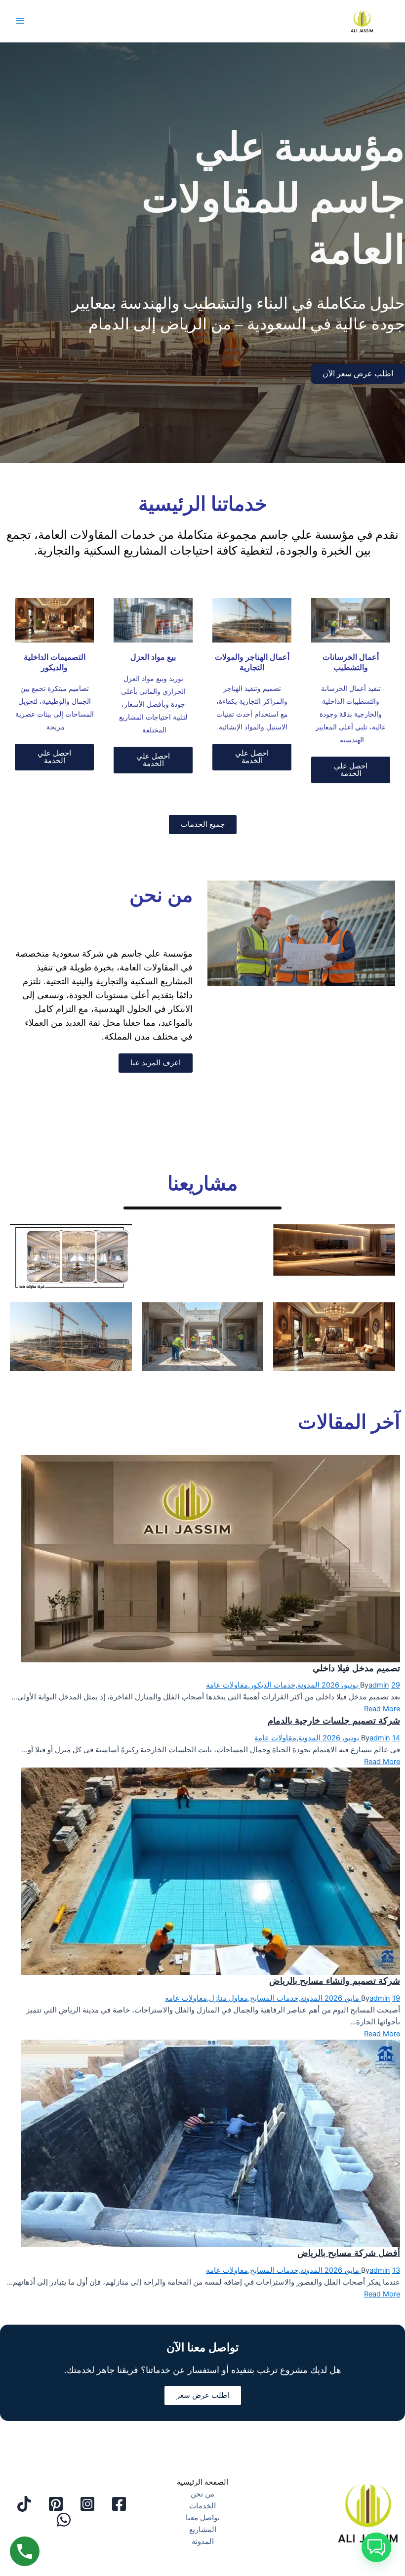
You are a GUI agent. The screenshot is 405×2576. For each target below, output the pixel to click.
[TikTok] (24, 2504)
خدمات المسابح (274, 1998)
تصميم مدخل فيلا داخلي (356, 1668)
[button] (376, 2547)
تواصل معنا (203, 2518)
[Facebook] (119, 2504)
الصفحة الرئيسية (202, 2482)
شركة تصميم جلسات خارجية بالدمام (334, 1720)
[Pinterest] (56, 2504)
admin (379, 1685)
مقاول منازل (228, 1998)
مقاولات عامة (227, 1685)
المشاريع (203, 2530)
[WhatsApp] (64, 2520)
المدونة (308, 1685)
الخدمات (202, 2506)
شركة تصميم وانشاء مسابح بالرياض (335, 1980)
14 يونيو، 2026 (360, 1738)
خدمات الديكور (273, 1685)
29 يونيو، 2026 (360, 1685)
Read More (382, 1709)
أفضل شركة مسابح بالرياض (349, 2253)
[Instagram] (87, 2504)
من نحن (202, 2494)
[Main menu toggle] (20, 21)
